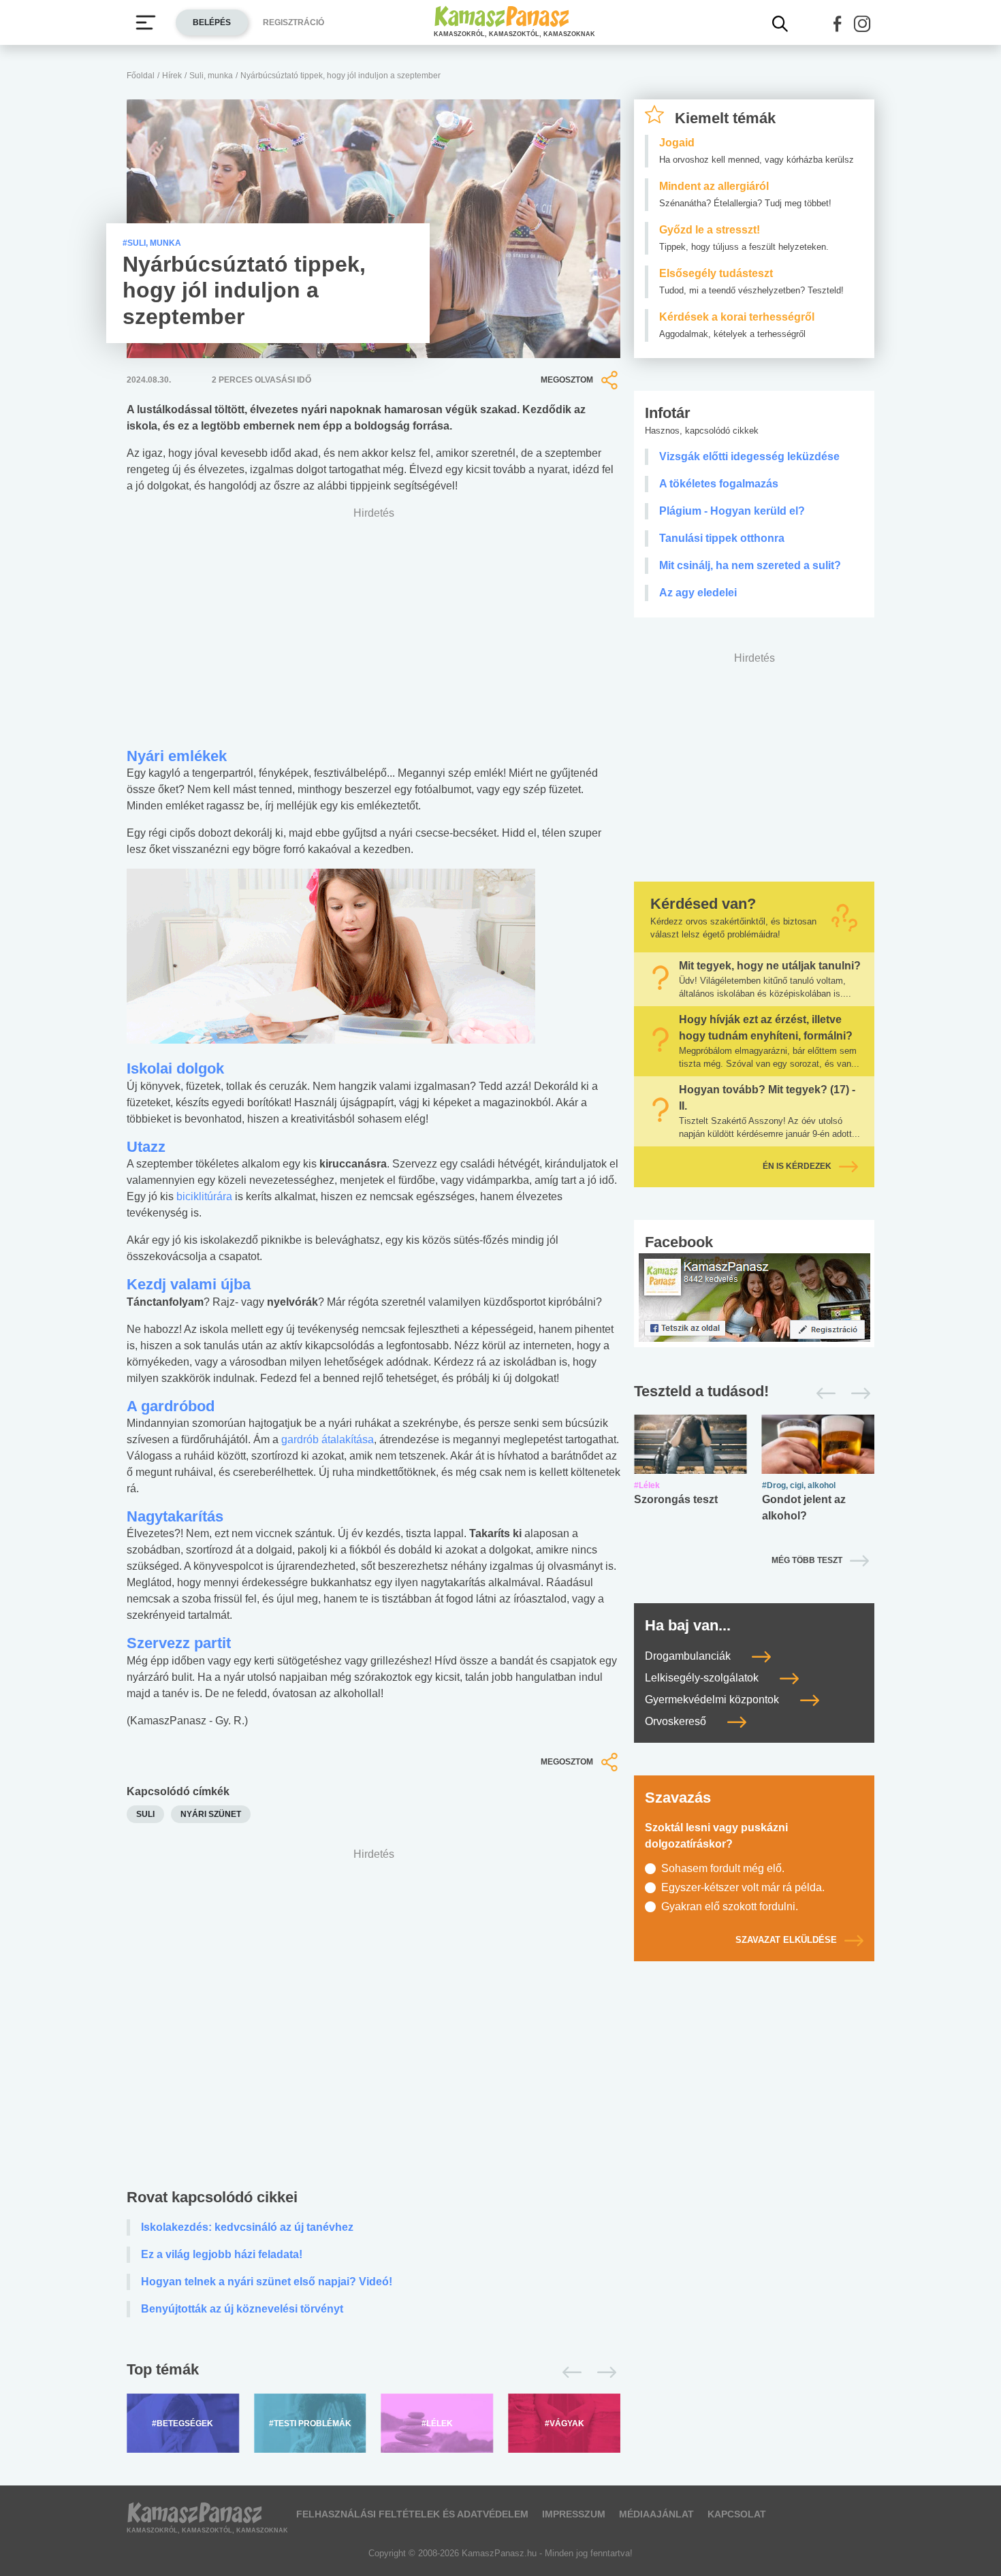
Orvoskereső (677, 1721)
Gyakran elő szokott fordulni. (730, 1906)
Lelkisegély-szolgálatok (703, 1678)
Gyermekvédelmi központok (713, 1700)
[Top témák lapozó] (374, 2372)
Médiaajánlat (656, 2514)
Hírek (172, 76)
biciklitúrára (206, 1196)
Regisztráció (293, 22)
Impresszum (574, 2514)
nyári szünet (211, 1814)
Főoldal (141, 76)
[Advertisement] (374, 2022)
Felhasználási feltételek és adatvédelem (412, 2514)
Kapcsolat (737, 2514)
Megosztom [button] (567, 380)
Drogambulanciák (689, 1656)
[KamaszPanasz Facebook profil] (754, 1297)
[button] (838, 24)
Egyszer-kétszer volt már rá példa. (743, 1887)
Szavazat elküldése (786, 1940)
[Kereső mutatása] (780, 24)
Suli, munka (211, 76)
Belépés (212, 22)
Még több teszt (807, 1560)
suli (145, 1814)
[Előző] (568, 2372)
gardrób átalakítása (328, 1439)
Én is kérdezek (797, 1166)
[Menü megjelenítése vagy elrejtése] (146, 22)
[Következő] (603, 2372)
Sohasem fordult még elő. (723, 1868)
